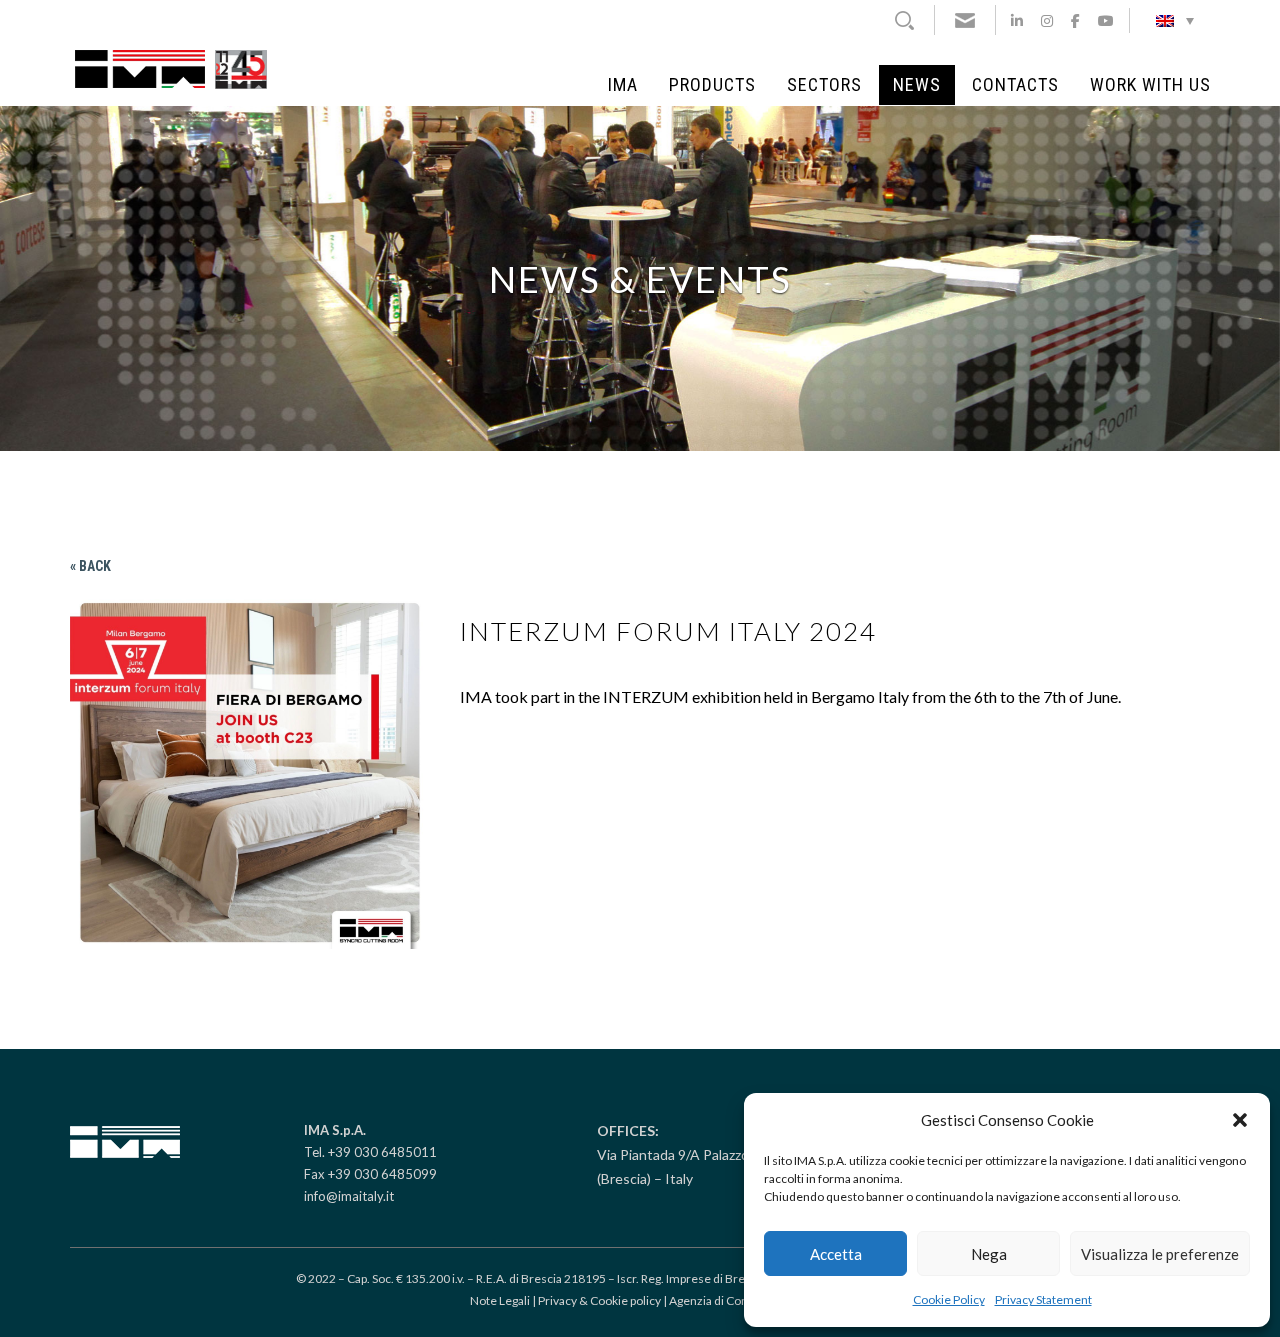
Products (712, 85)
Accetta (836, 1254)
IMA (623, 85)
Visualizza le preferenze (1160, 1254)
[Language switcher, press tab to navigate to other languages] (1175, 20)
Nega (989, 1254)
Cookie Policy (949, 1299)
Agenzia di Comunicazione (740, 1300)
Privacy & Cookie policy (599, 1300)
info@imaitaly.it (349, 1196)
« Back (90, 566)
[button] (1240, 1120)
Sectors (824, 85)
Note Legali (500, 1300)
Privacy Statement (1043, 1299)
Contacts (1015, 85)
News (917, 85)
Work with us (1150, 85)
